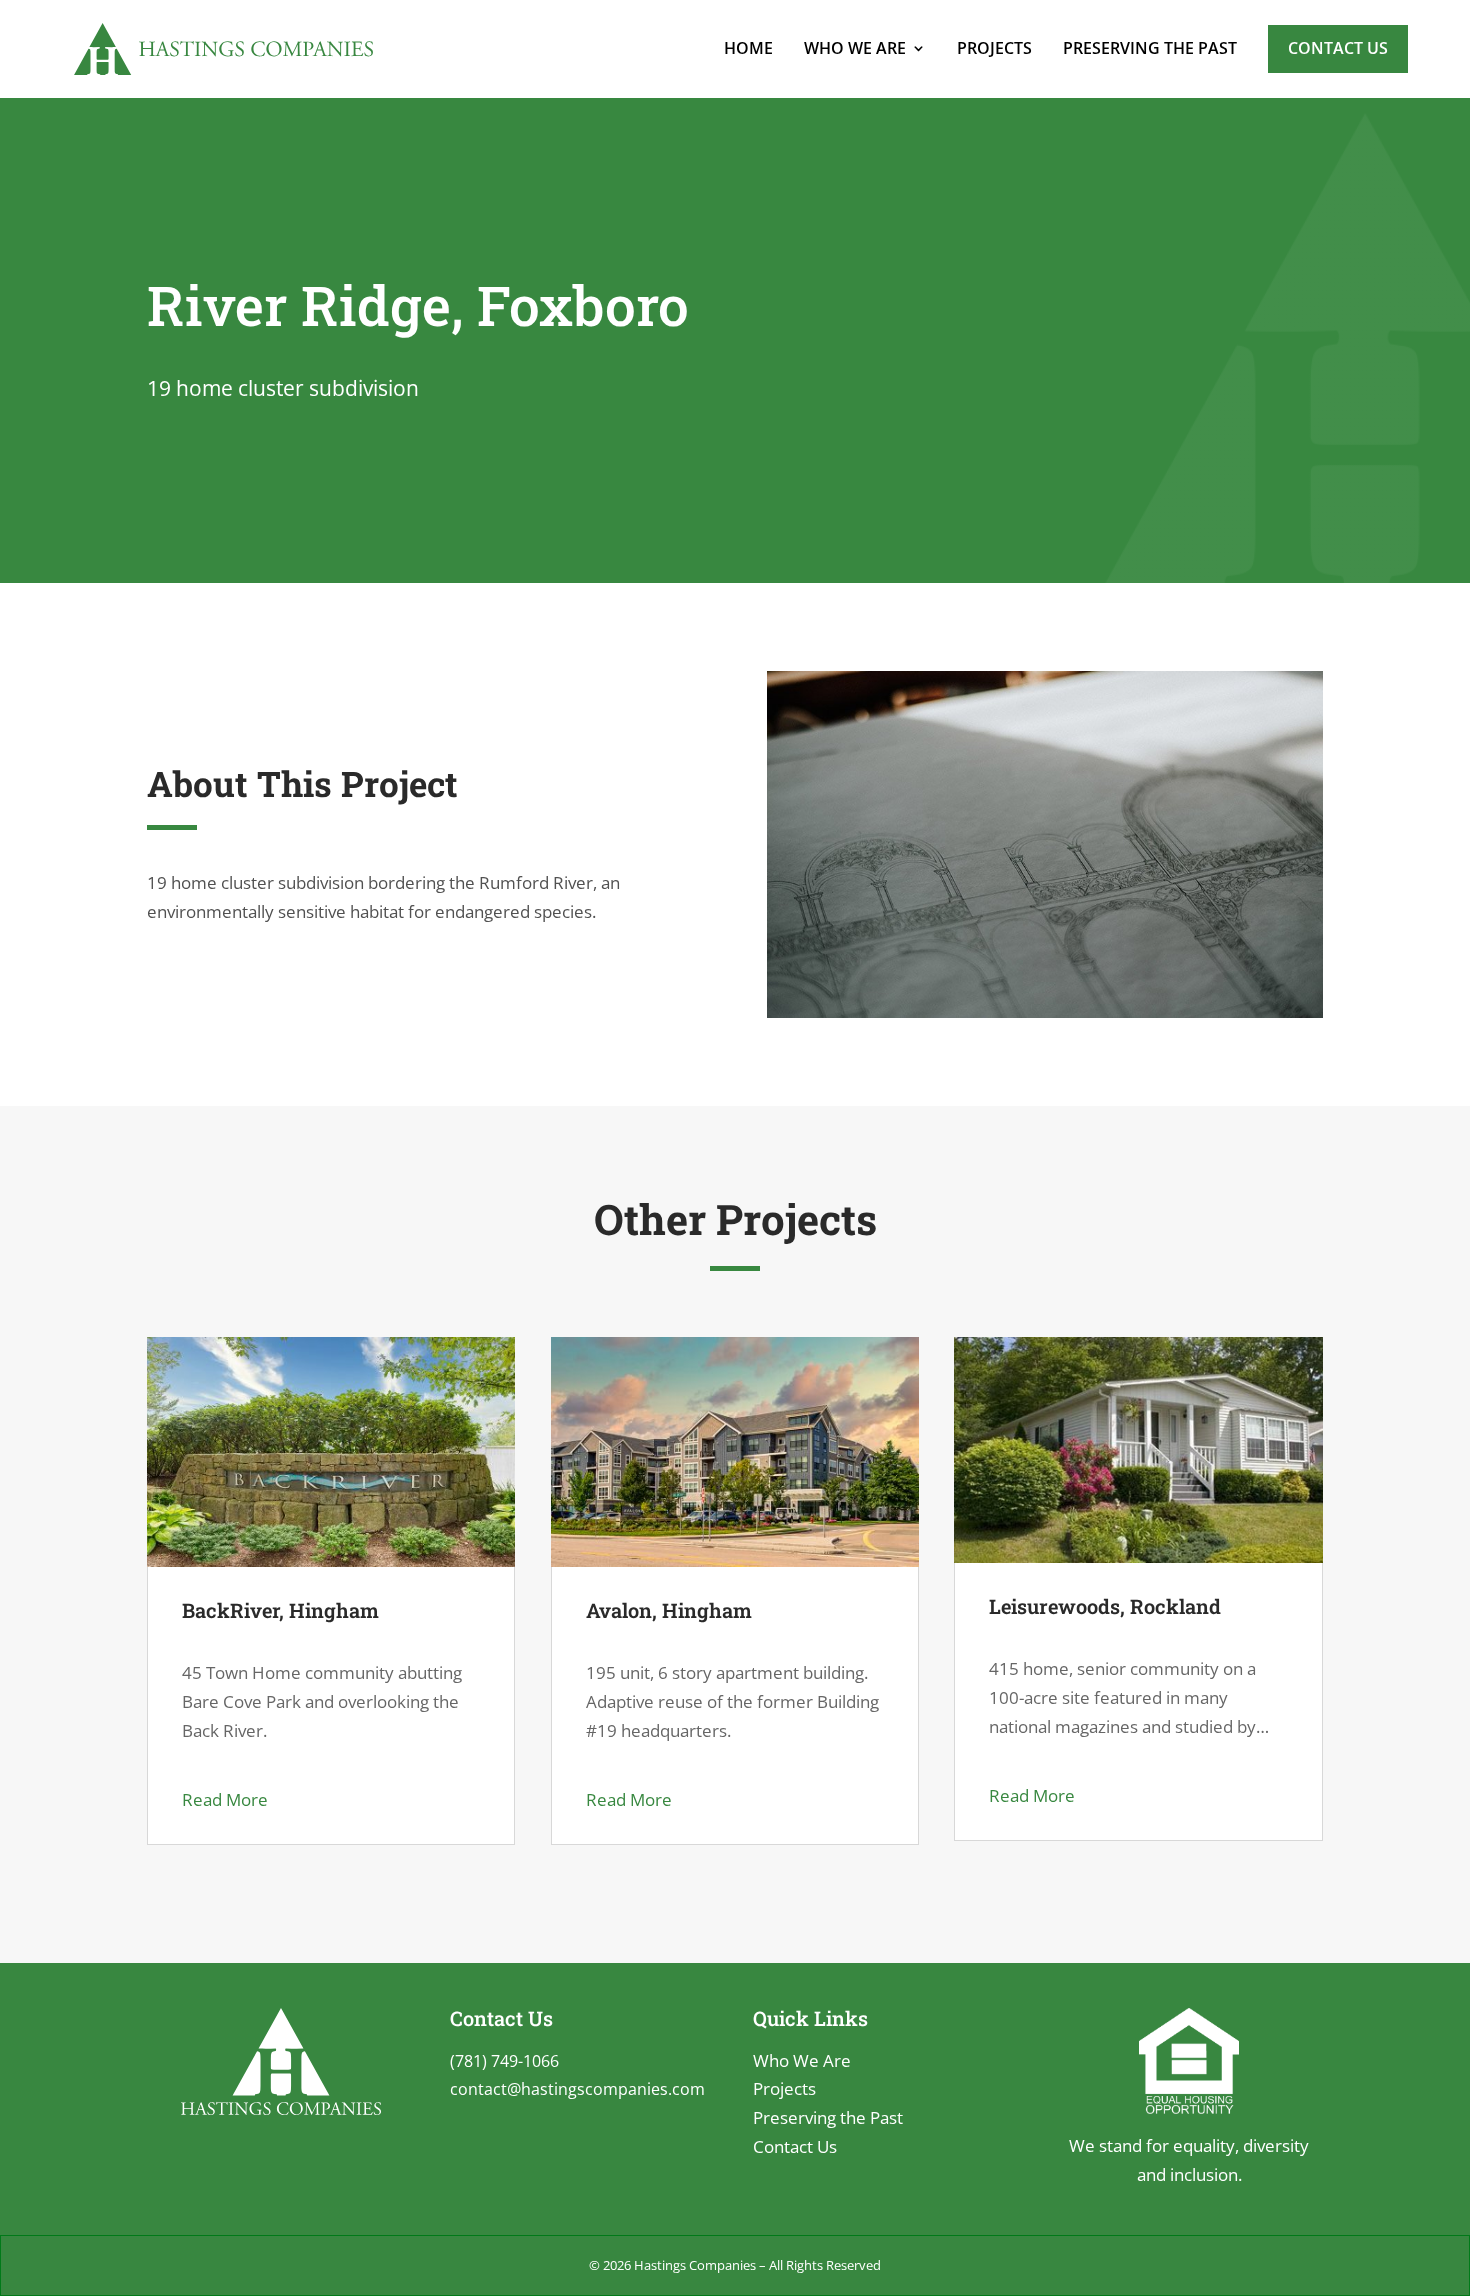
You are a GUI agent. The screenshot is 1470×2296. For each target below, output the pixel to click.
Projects (994, 48)
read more (225, 1799)
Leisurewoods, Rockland (1105, 1606)
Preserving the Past (1150, 48)
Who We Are (855, 48)
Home (748, 48)
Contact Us (1338, 48)
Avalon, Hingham (669, 1610)
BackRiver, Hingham (280, 1610)
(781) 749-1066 (504, 2061)
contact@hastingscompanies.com (577, 2089)
